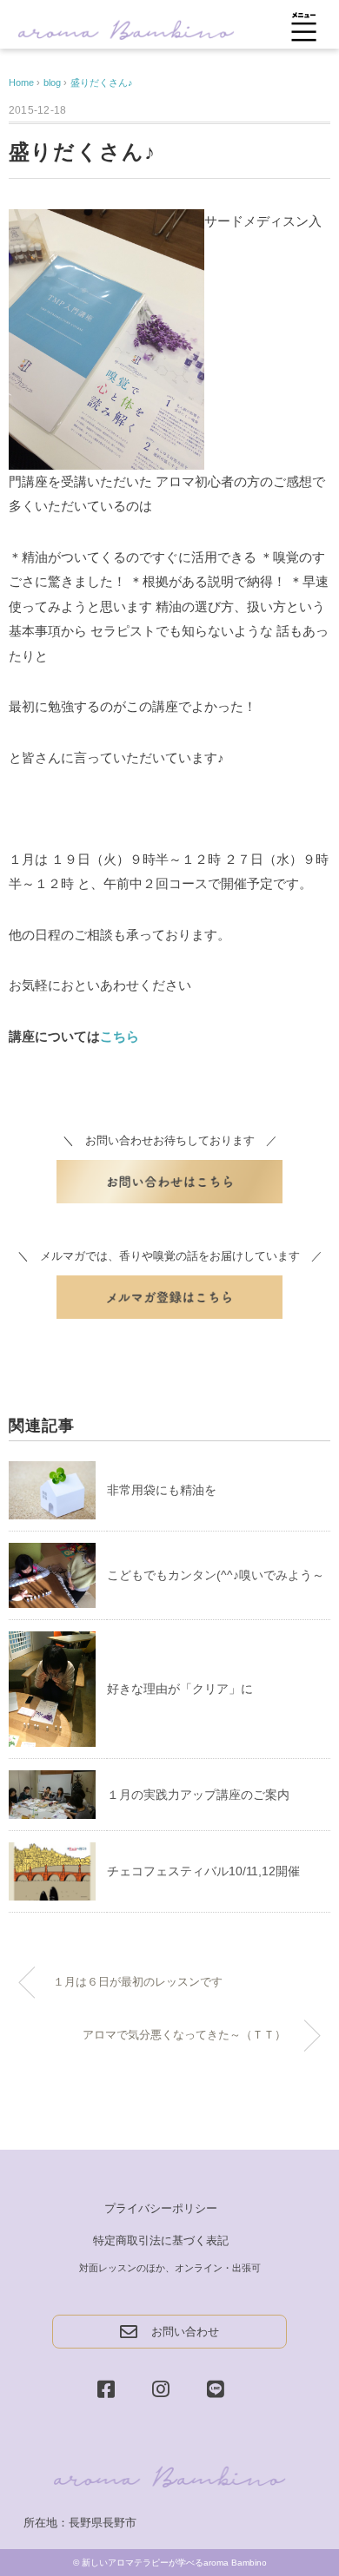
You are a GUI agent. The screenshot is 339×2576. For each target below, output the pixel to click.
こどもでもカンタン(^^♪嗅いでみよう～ (216, 1575)
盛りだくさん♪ (102, 82)
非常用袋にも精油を (162, 1490)
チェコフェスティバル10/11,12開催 (203, 1871)
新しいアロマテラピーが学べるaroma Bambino (174, 2563)
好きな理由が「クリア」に (180, 1689)
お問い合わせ (185, 2332)
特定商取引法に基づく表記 (161, 2240)
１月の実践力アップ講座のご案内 (198, 1795)
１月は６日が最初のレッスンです (138, 1982)
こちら (120, 1036)
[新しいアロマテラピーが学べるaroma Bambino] (126, 28)
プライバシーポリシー (161, 2208)
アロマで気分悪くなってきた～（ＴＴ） (184, 2035)
